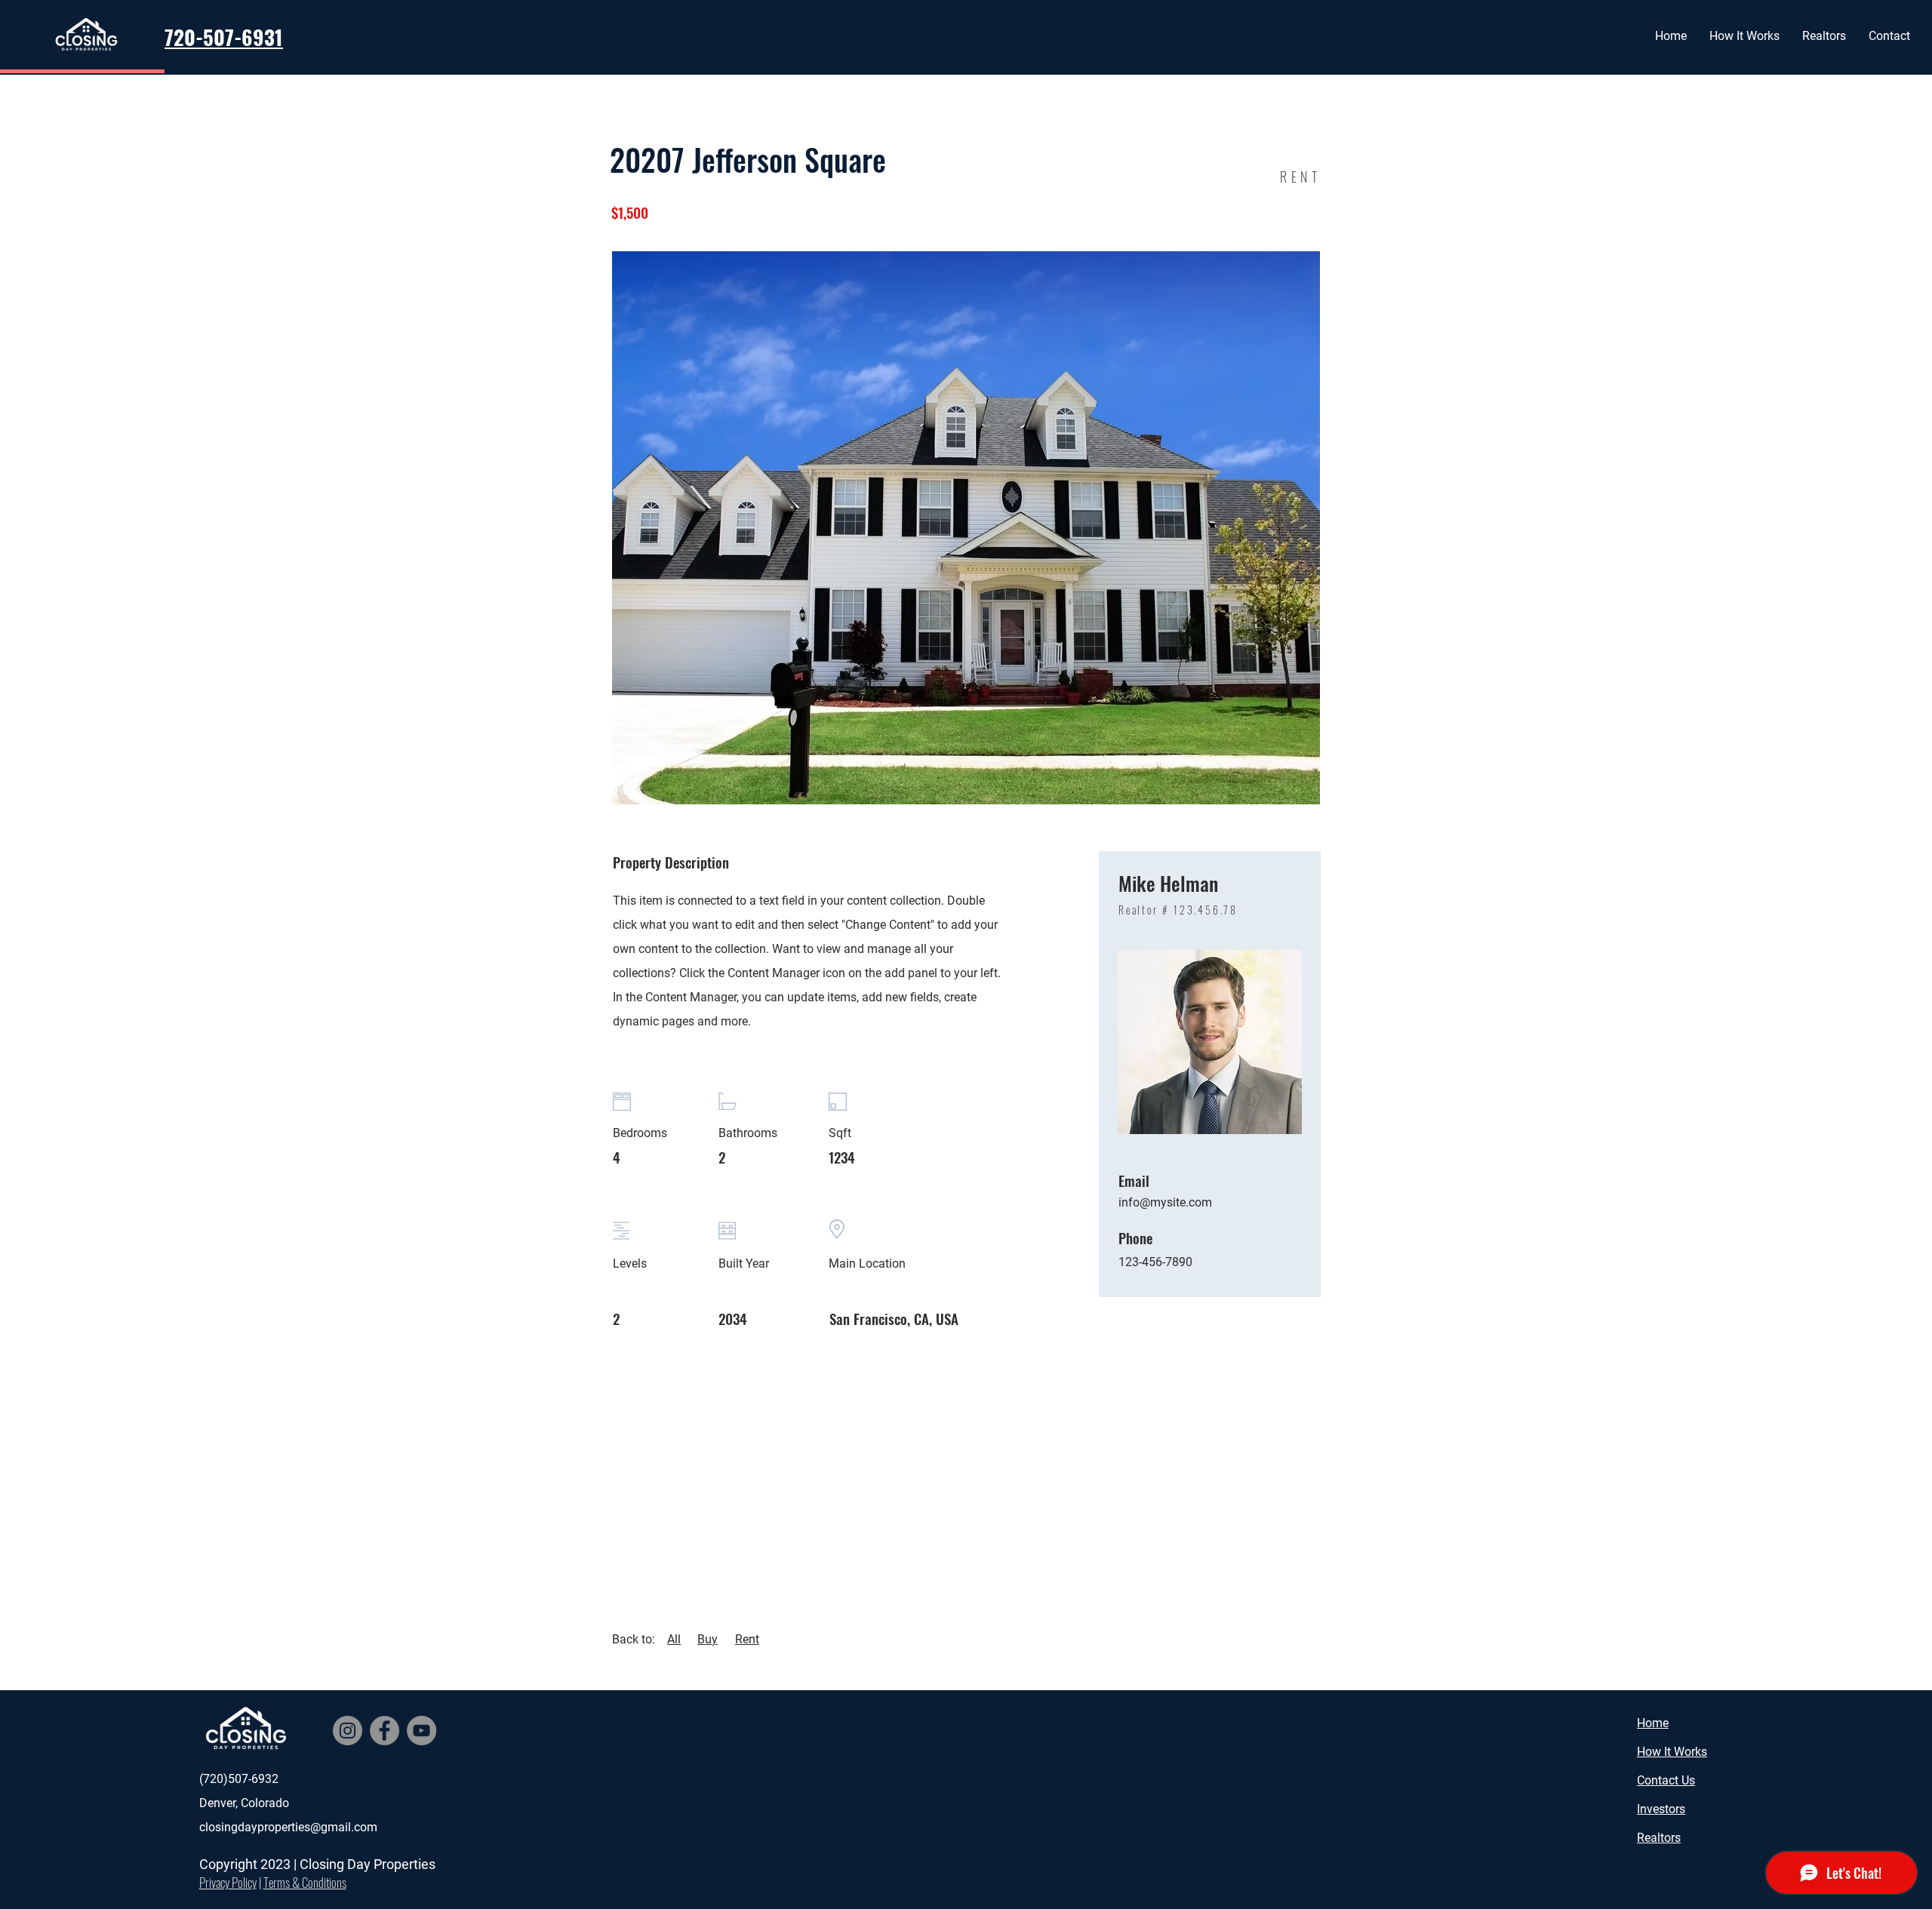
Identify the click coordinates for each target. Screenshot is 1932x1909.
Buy (708, 1639)
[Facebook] (385, 1731)
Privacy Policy (228, 1882)
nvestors (1663, 1809)
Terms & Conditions (305, 1882)
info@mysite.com (1165, 1202)
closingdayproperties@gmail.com (288, 1827)
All (674, 1639)
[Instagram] (348, 1731)
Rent (747, 1639)
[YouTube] (421, 1731)
